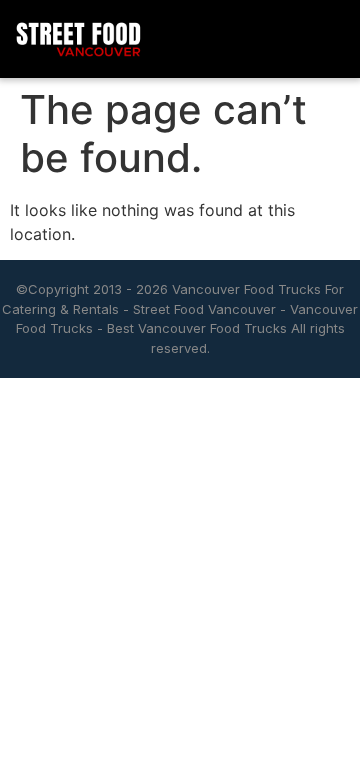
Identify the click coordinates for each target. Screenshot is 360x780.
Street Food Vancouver (204, 309)
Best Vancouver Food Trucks (197, 328)
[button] (327, 39)
